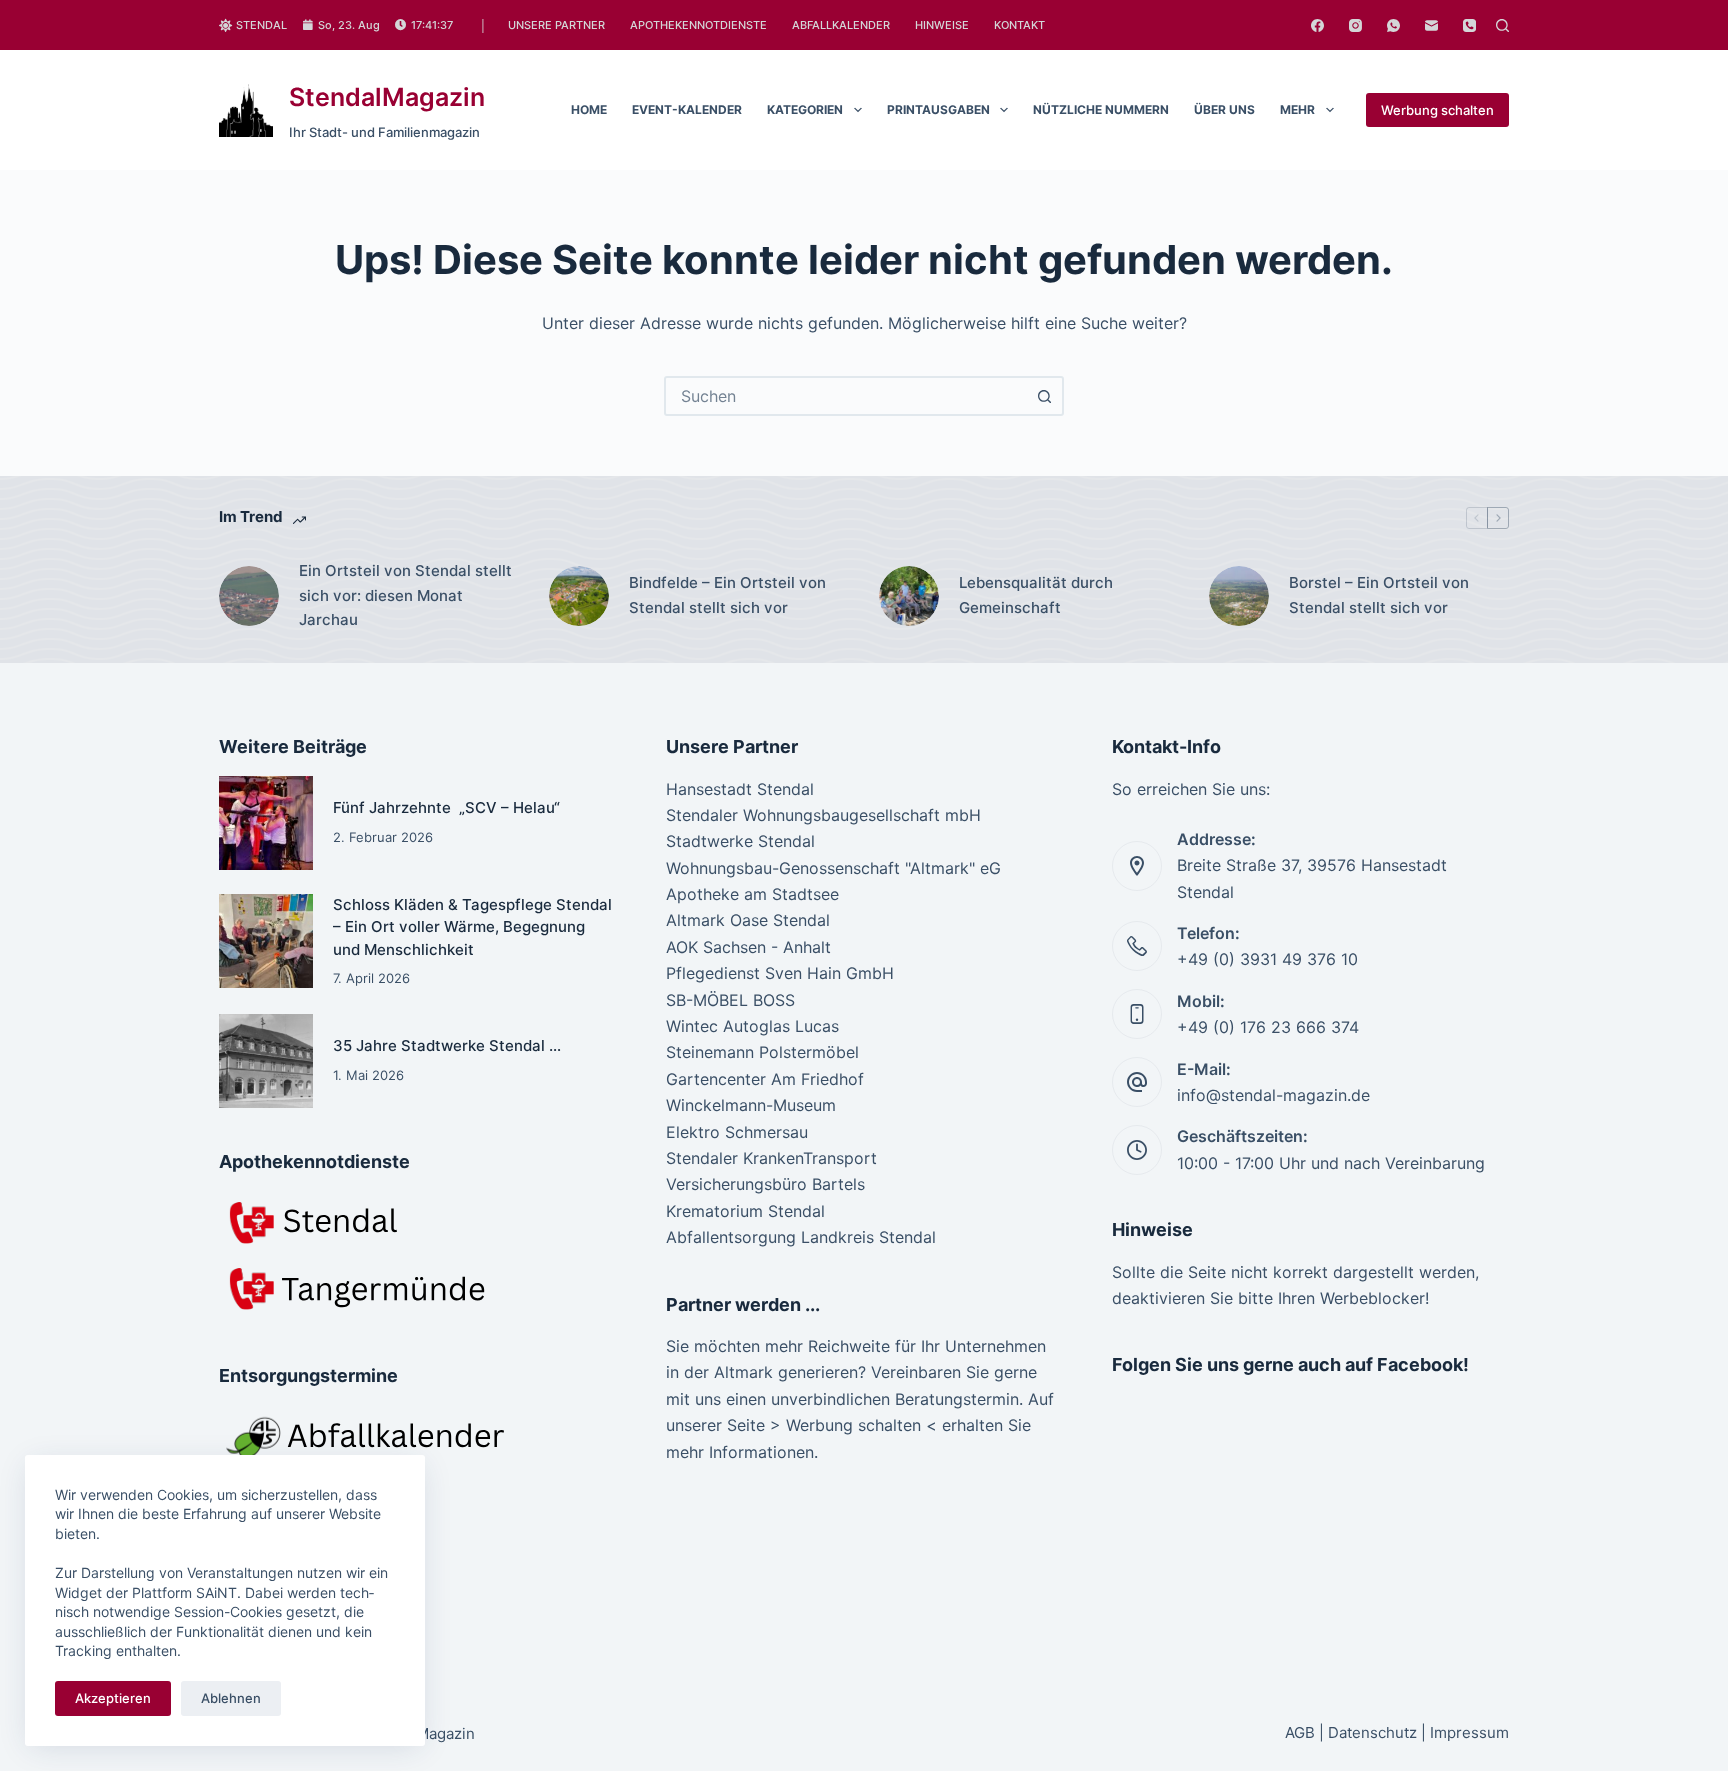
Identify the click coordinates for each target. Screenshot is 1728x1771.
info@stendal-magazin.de (1273, 1095)
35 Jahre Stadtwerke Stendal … (449, 1045)
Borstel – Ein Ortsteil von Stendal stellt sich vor (1379, 595)
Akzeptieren (113, 1698)
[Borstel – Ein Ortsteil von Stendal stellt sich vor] (1239, 596)
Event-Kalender (687, 109)
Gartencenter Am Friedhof (765, 1079)
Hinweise (942, 25)
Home (589, 109)
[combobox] (846, 396)
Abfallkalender (841, 25)
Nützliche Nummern (1101, 109)
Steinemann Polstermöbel (762, 1052)
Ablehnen (231, 1698)
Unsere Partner (556, 25)
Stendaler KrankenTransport (771, 1158)
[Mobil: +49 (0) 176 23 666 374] (1137, 1014)
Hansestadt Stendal (740, 789)
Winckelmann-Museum (751, 1105)
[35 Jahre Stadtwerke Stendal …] (266, 1061)
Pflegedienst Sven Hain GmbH (780, 973)
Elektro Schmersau (737, 1132)
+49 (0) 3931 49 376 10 (1267, 959)
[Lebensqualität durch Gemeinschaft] (909, 596)
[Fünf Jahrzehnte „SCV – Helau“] (266, 823)
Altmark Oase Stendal (748, 920)
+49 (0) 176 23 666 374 (1268, 1027)
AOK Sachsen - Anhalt (748, 947)
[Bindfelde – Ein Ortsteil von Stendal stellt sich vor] (579, 596)
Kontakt (1019, 25)
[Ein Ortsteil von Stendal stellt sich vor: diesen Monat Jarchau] (249, 596)
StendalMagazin (387, 97)
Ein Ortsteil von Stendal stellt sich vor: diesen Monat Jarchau (405, 595)
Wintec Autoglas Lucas (752, 1026)
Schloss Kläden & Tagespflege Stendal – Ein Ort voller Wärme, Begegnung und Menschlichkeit (472, 927)
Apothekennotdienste (698, 25)
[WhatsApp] (1393, 25)
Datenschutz (1372, 1732)
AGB (1300, 1732)
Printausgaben (938, 109)
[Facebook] (1317, 25)
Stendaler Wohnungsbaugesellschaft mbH (823, 815)
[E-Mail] (1431, 25)
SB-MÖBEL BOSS (730, 1000)
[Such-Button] (1044, 396)
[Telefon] (1469, 25)
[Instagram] (1355, 25)
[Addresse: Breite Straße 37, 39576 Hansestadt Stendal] (1137, 866)
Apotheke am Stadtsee (752, 894)
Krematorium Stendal (745, 1211)
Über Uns (1224, 109)
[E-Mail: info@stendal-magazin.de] (1137, 1082)
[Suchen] (1502, 25)
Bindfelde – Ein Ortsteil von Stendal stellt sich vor (727, 595)
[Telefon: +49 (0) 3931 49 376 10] (1137, 946)
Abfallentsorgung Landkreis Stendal (801, 1237)
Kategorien (805, 109)
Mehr (1297, 109)
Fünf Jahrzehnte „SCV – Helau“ (446, 807)
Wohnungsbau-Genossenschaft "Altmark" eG (833, 868)
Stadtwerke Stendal (740, 841)
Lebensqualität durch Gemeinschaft (1036, 595)
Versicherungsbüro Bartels (765, 1184)
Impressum (1469, 1732)
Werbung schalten (1437, 110)
